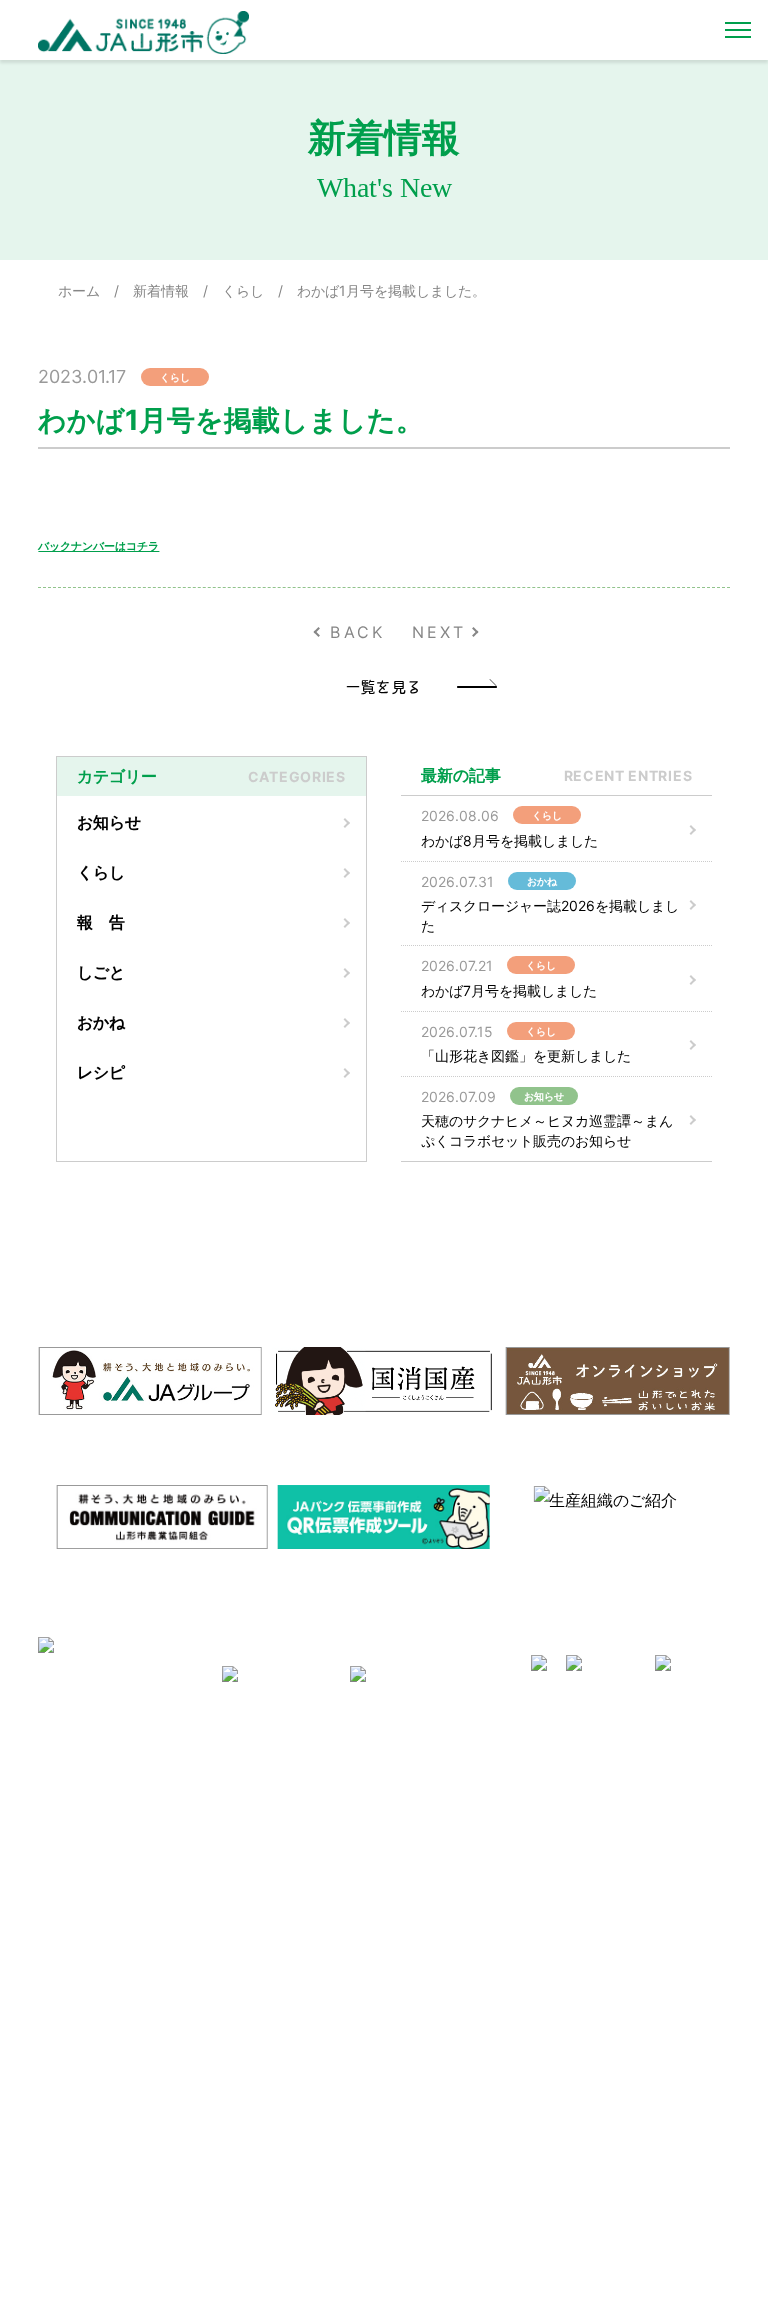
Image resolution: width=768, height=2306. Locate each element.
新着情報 (161, 290)
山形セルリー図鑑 (449, 1778)
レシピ (101, 1072)
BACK (357, 632)
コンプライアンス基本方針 (128, 1929)
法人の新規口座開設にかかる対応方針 (648, 2052)
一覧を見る (384, 686)
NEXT (439, 632)
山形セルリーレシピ (282, 1778)
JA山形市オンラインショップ (303, 1813)
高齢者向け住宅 (269, 1902)
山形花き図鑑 (436, 1805)
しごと (101, 972)
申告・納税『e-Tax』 (632, 2148)
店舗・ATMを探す (623, 1778)
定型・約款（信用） (455, 1859)
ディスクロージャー (628, 1859)
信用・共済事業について (641, 1805)
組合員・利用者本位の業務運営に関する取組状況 (648, 2008)
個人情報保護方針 (102, 1902)
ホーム (79, 290)
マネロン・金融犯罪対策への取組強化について (128, 2008)
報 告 (101, 922)
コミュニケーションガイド (475, 1832)
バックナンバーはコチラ (98, 546)
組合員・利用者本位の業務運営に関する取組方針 (648, 1964)
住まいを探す (263, 1849)
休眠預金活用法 (615, 1832)
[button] (19, 1514)
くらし (243, 290)
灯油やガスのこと (276, 1876)
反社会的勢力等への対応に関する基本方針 (128, 1840)
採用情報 (76, 1805)
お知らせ (109, 822)
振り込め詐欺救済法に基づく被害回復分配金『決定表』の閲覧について (648, 2105)
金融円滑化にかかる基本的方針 (648, 1920)
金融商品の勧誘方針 (628, 1886)
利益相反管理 (89, 1876)
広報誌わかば (263, 1929)
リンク (243, 1956)
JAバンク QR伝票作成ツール (647, 2183)
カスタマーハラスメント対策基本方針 (128, 1964)
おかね (101, 1022)
